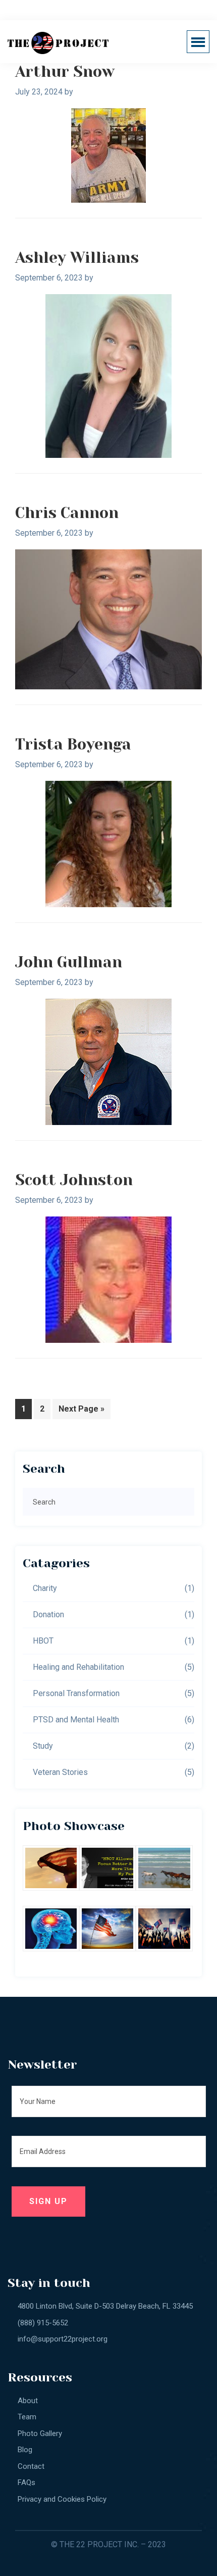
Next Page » (81, 1411)
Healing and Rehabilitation (78, 1667)
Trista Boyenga (73, 744)
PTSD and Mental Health (76, 1720)
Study (43, 1746)
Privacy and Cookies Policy (62, 2499)
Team (27, 2417)
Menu (201, 42)
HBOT (43, 1641)
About (28, 2401)
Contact (31, 2466)
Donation (48, 1614)
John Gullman (69, 962)
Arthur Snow (65, 72)
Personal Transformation (76, 1693)
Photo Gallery (40, 2433)
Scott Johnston (74, 1180)
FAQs (26, 2483)
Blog (25, 2450)
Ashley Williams (77, 258)
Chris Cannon (67, 513)
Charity (45, 1588)
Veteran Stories (60, 1772)
